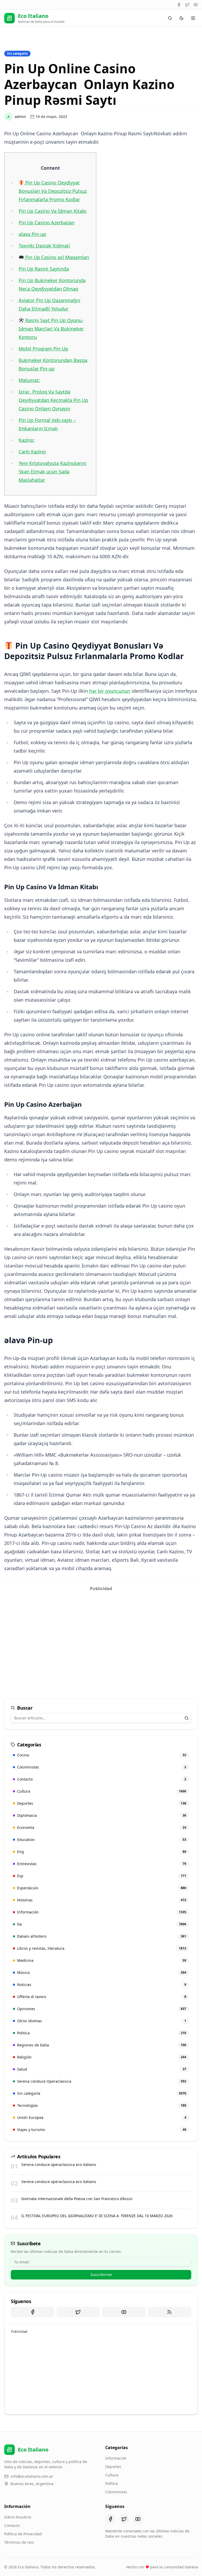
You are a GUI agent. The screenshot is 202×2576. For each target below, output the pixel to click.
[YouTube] (196, 5)
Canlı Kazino (32, 452)
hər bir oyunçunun (110, 691)
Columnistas (116, 2492)
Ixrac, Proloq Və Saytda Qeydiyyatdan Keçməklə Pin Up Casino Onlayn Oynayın (53, 400)
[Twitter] (187, 5)
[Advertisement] (101, 1631)
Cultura (112, 2475)
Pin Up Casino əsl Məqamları (57, 257)
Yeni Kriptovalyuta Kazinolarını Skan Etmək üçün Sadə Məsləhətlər (52, 472)
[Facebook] (179, 5)
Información (116, 2458)
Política (112, 2483)
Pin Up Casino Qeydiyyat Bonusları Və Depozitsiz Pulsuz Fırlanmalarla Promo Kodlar (53, 191)
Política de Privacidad (23, 2534)
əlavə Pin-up (32, 234)
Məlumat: (29, 380)
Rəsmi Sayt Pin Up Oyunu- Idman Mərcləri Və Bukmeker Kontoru (51, 329)
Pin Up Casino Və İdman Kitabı (53, 211)
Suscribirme (101, 2275)
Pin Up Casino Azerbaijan (47, 223)
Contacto (12, 2525)
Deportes (113, 2467)
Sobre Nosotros (18, 2517)
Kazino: (27, 440)
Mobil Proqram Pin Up (43, 349)
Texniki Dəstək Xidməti (44, 246)
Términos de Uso (19, 2542)
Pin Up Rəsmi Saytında (44, 269)
